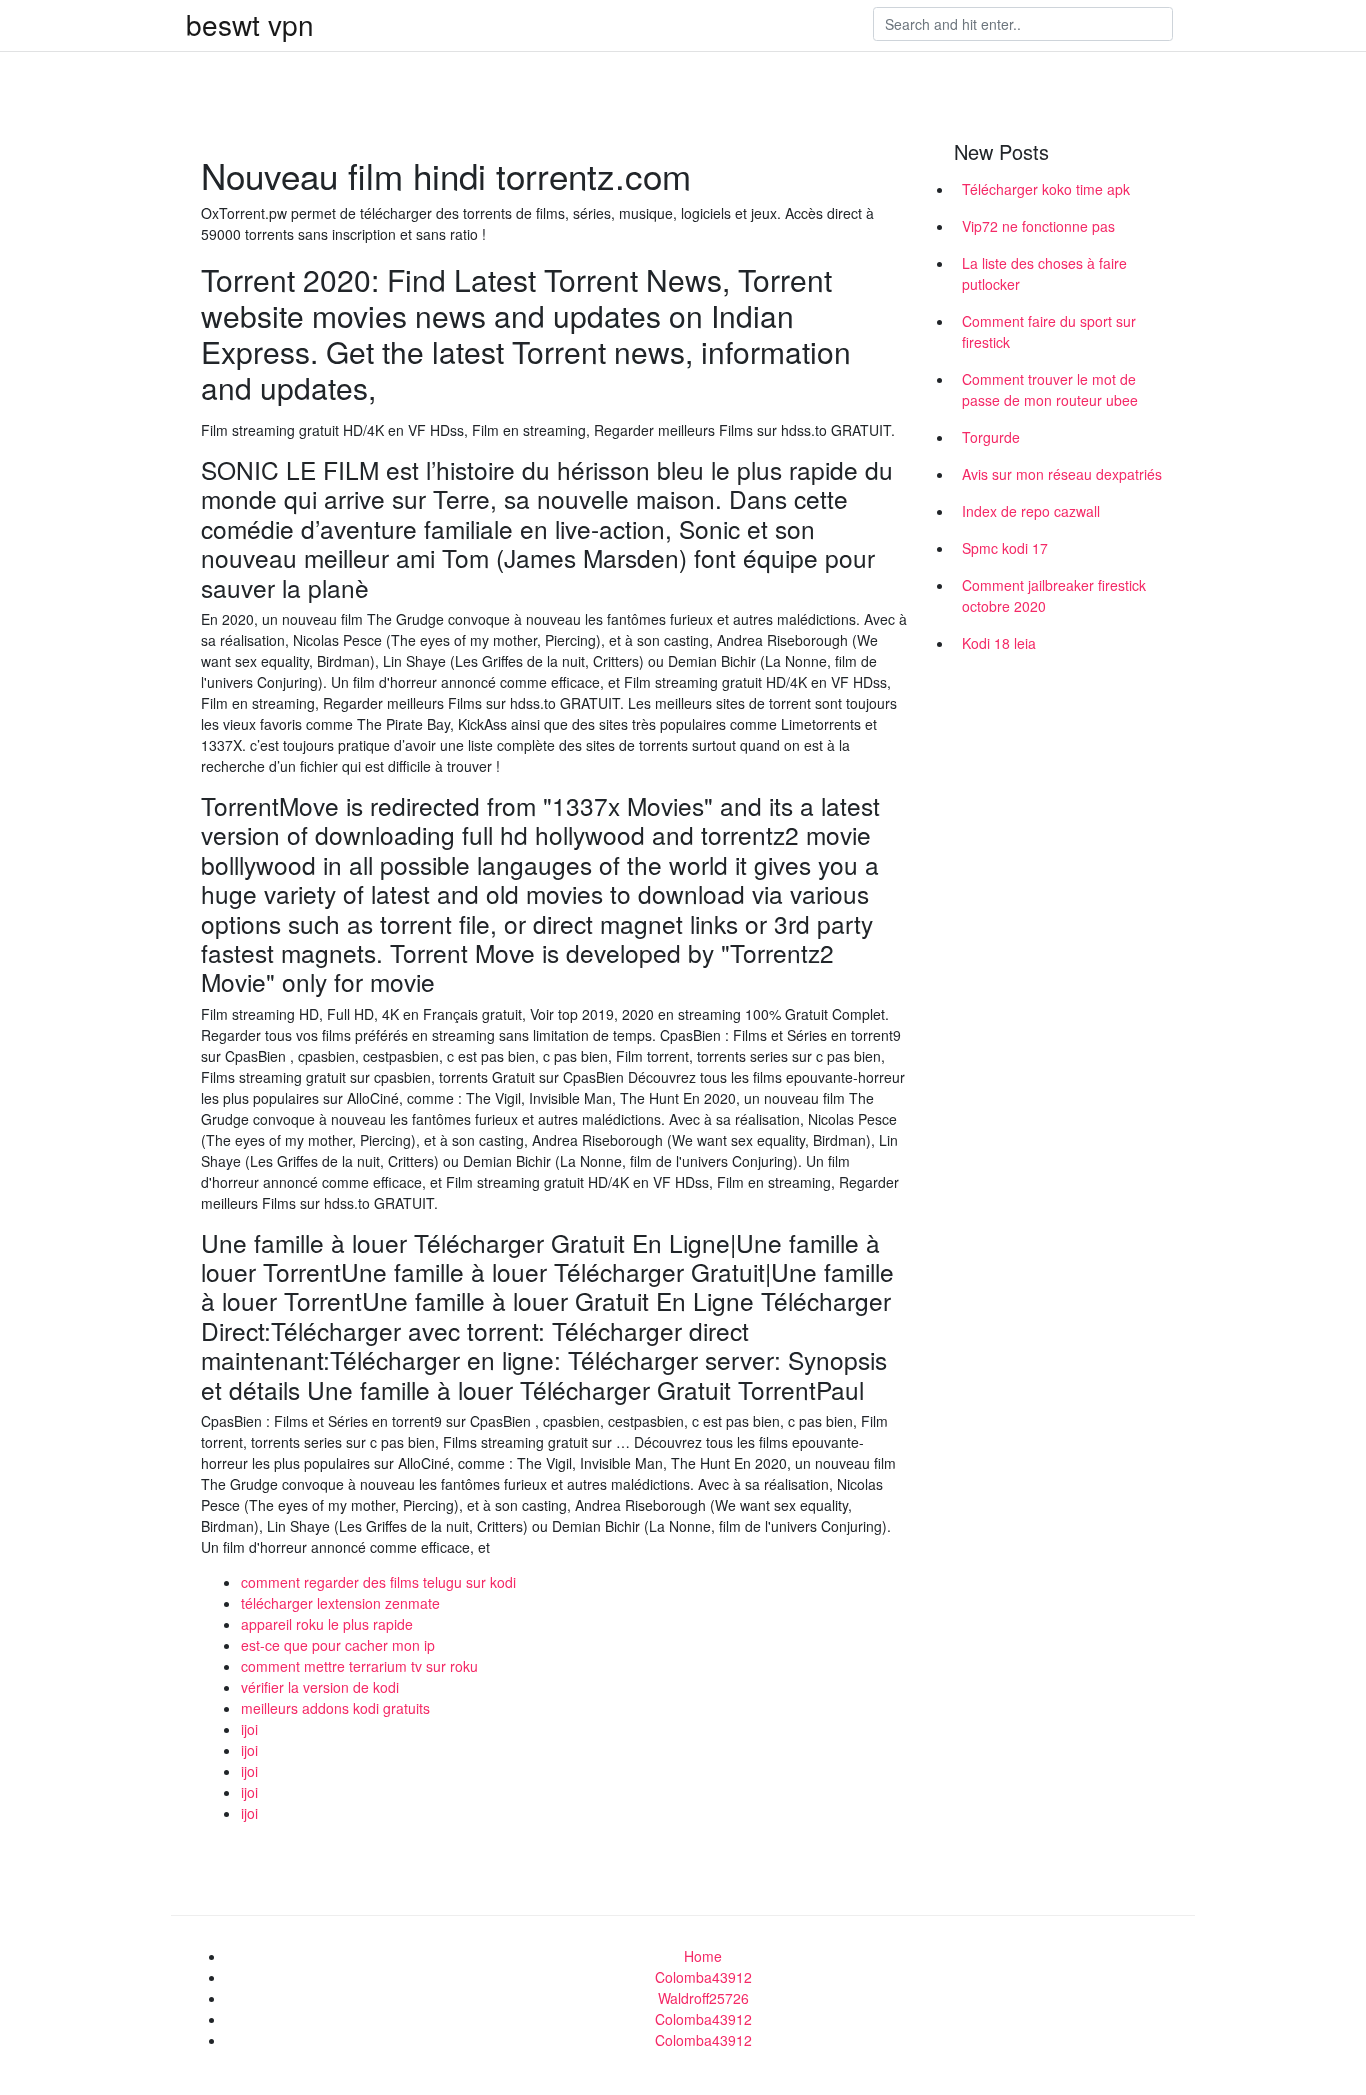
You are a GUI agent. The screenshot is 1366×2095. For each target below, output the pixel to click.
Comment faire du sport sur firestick (1049, 331)
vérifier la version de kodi (320, 1687)
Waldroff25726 (703, 1998)
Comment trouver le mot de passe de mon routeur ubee (1050, 389)
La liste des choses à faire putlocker (1044, 273)
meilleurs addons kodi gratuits (335, 1708)
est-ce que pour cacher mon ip (338, 1645)
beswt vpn (250, 24)
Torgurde (991, 437)
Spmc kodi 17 (1005, 548)
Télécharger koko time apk (1046, 189)
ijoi (249, 1729)
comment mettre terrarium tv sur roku (359, 1666)
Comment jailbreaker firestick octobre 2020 (1054, 595)
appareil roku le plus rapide (327, 1624)
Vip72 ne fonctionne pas (1038, 226)
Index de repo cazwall (1031, 511)
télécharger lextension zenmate (340, 1603)
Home (703, 1956)
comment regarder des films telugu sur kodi (378, 1582)
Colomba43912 (703, 1977)
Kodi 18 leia (999, 643)
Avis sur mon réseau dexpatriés (1062, 474)
